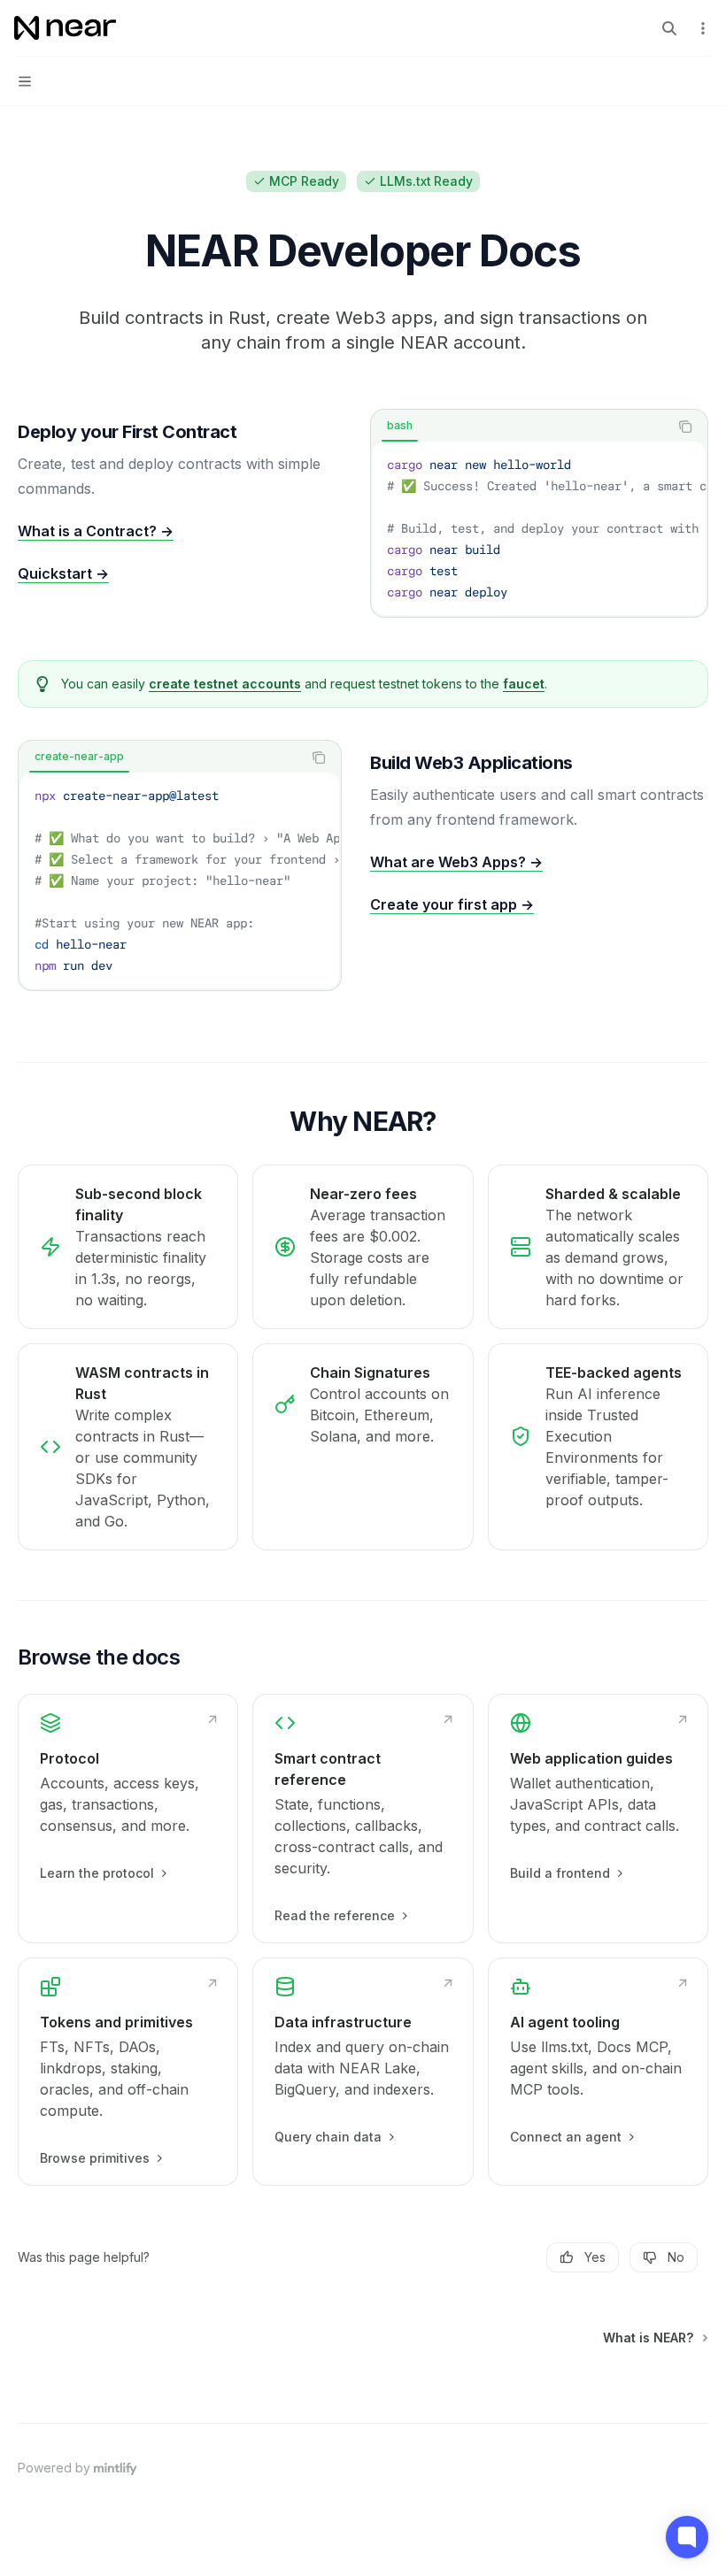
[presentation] (539, 528)
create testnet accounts (225, 684)
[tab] (400, 426)
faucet (524, 684)
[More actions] (703, 28)
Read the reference (335, 1915)
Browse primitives (95, 2158)
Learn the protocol (97, 1873)
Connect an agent (566, 2137)
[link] (128, 1819)
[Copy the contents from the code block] (685, 427)
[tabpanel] (539, 528)
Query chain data (328, 2137)
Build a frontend (560, 1873)
